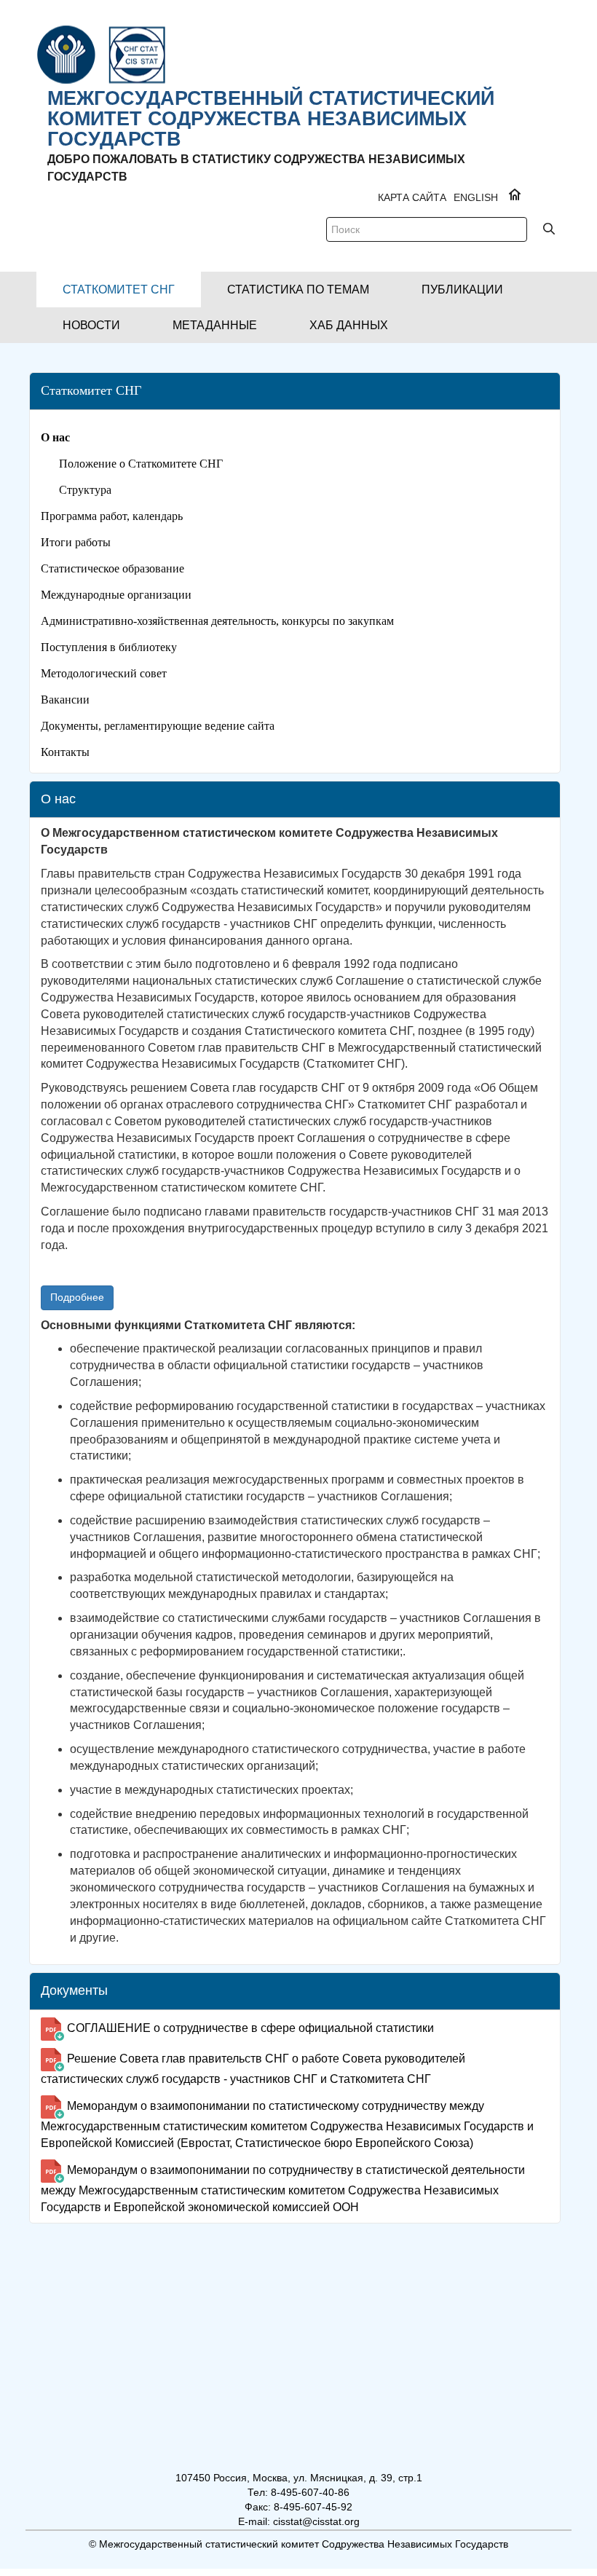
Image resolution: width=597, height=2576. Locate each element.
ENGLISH (476, 197)
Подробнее (77, 1297)
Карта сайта (412, 197)
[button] (119, 289)
